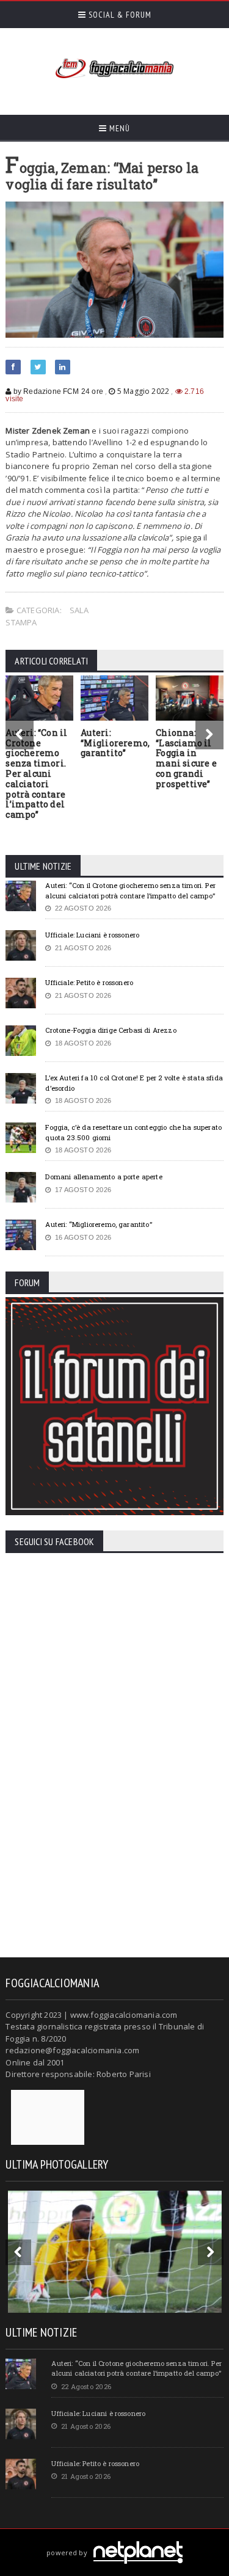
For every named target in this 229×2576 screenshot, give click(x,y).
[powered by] (114, 2538)
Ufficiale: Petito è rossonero (89, 982)
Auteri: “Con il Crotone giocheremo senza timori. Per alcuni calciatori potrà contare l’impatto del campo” (36, 773)
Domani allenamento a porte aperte (104, 1177)
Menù (118, 128)
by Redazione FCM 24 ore (57, 391)
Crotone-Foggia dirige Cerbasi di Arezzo (111, 1030)
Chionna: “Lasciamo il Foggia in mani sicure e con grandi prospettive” (186, 758)
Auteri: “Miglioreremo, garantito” (115, 743)
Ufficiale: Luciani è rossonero (92, 935)
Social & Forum (119, 15)
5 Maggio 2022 (143, 391)
